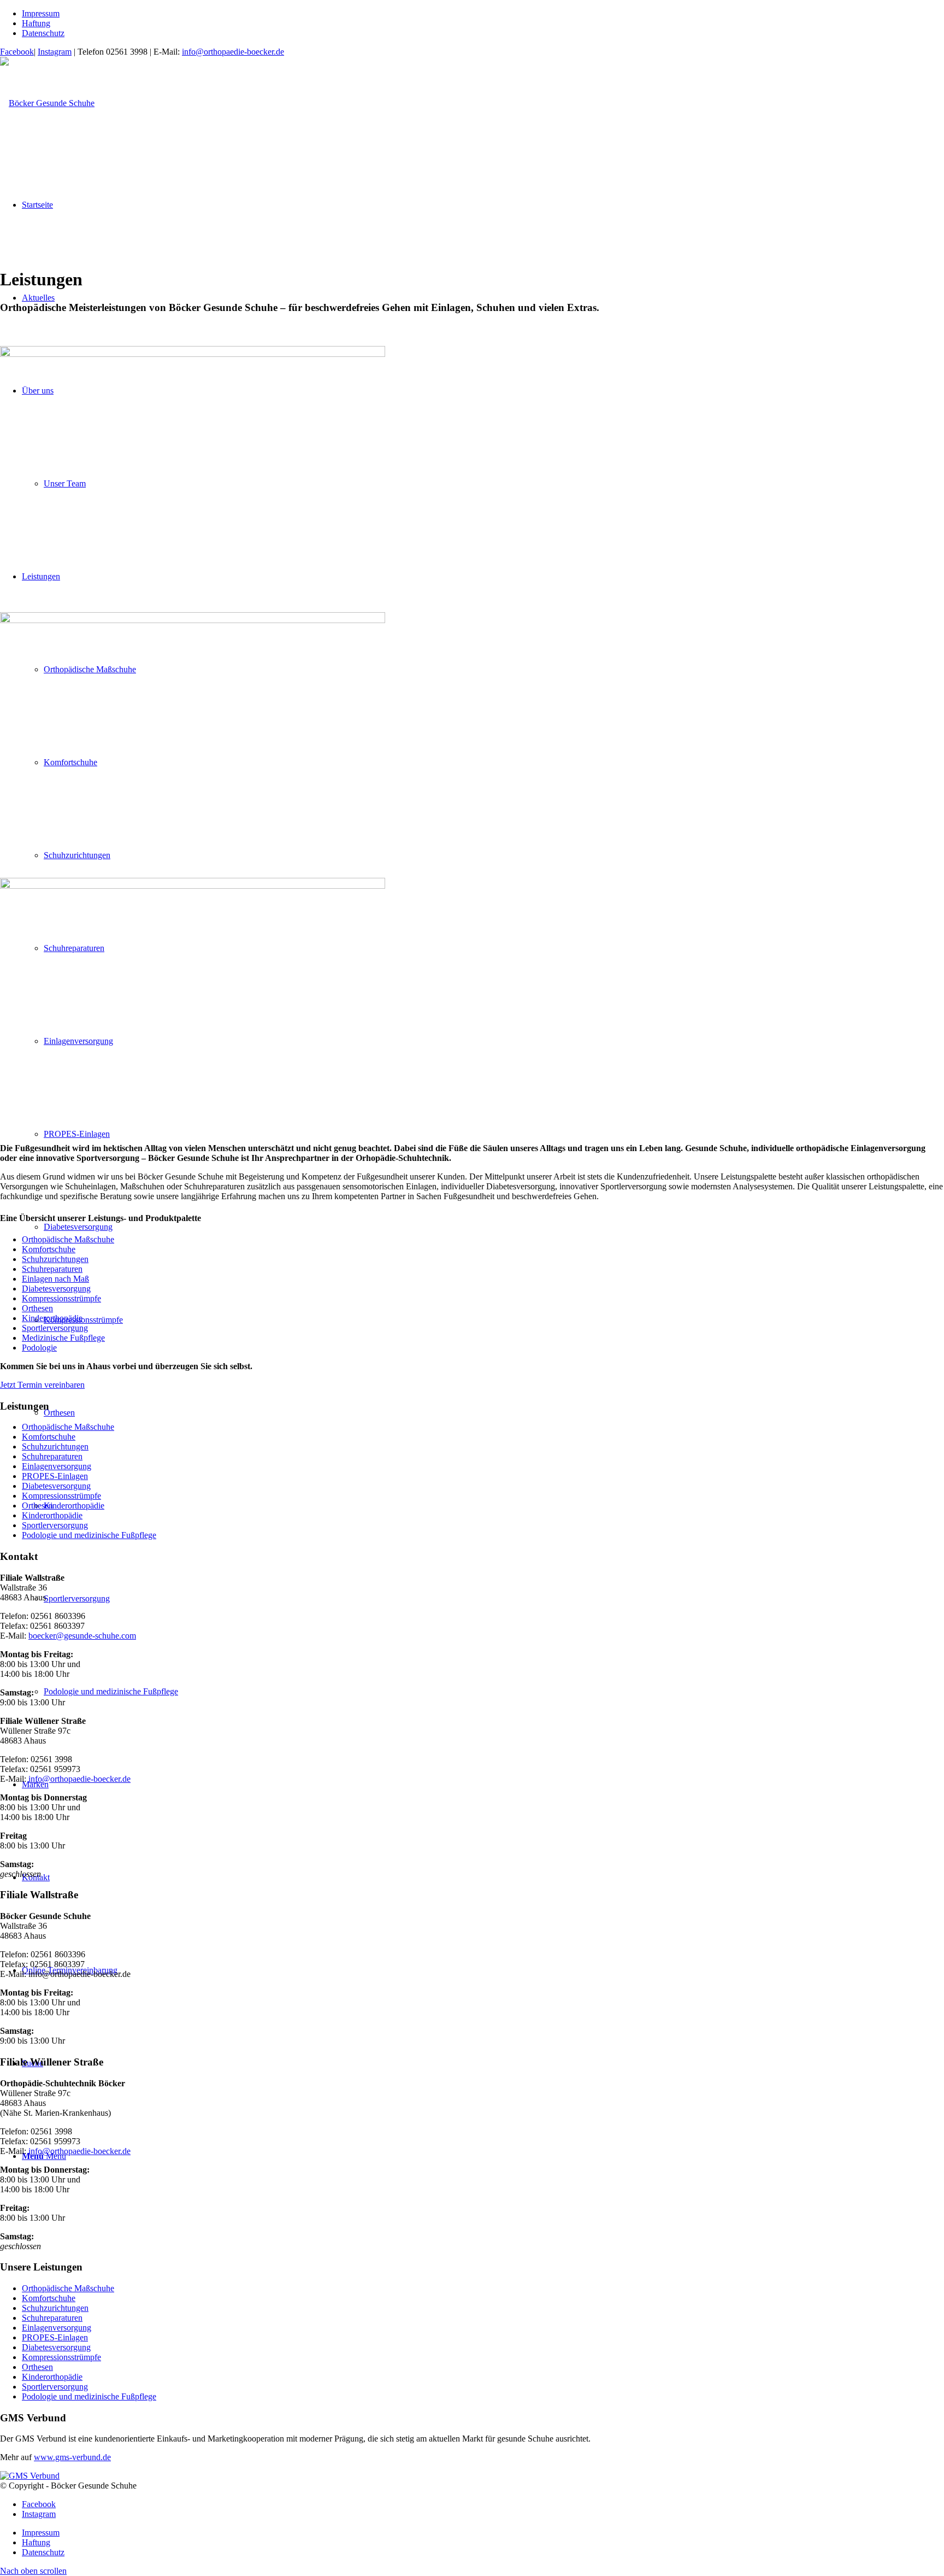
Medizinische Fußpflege (63, 1338)
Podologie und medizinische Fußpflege (89, 1535)
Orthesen (37, 1308)
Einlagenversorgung (57, 1466)
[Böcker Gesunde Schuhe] (47, 103)
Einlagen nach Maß (55, 1279)
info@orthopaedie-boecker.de (233, 52)
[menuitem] (483, 14)
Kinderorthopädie (52, 1318)
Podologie (39, 1348)
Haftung (36, 23)
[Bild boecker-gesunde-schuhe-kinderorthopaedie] (472, 1006)
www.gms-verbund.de (72, 2457)
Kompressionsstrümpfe (61, 1298)
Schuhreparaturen (52, 1269)
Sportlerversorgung (55, 1328)
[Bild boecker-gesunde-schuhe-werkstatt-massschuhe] (472, 475)
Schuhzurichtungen (55, 1259)
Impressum (41, 13)
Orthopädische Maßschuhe (68, 1239)
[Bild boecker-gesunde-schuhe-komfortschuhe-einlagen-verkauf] (472, 741)
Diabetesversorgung (56, 1289)
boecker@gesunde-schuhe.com (82, 1636)
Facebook (17, 52)
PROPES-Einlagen (55, 1476)
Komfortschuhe (49, 1249)
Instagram (55, 52)
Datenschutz (43, 33)
